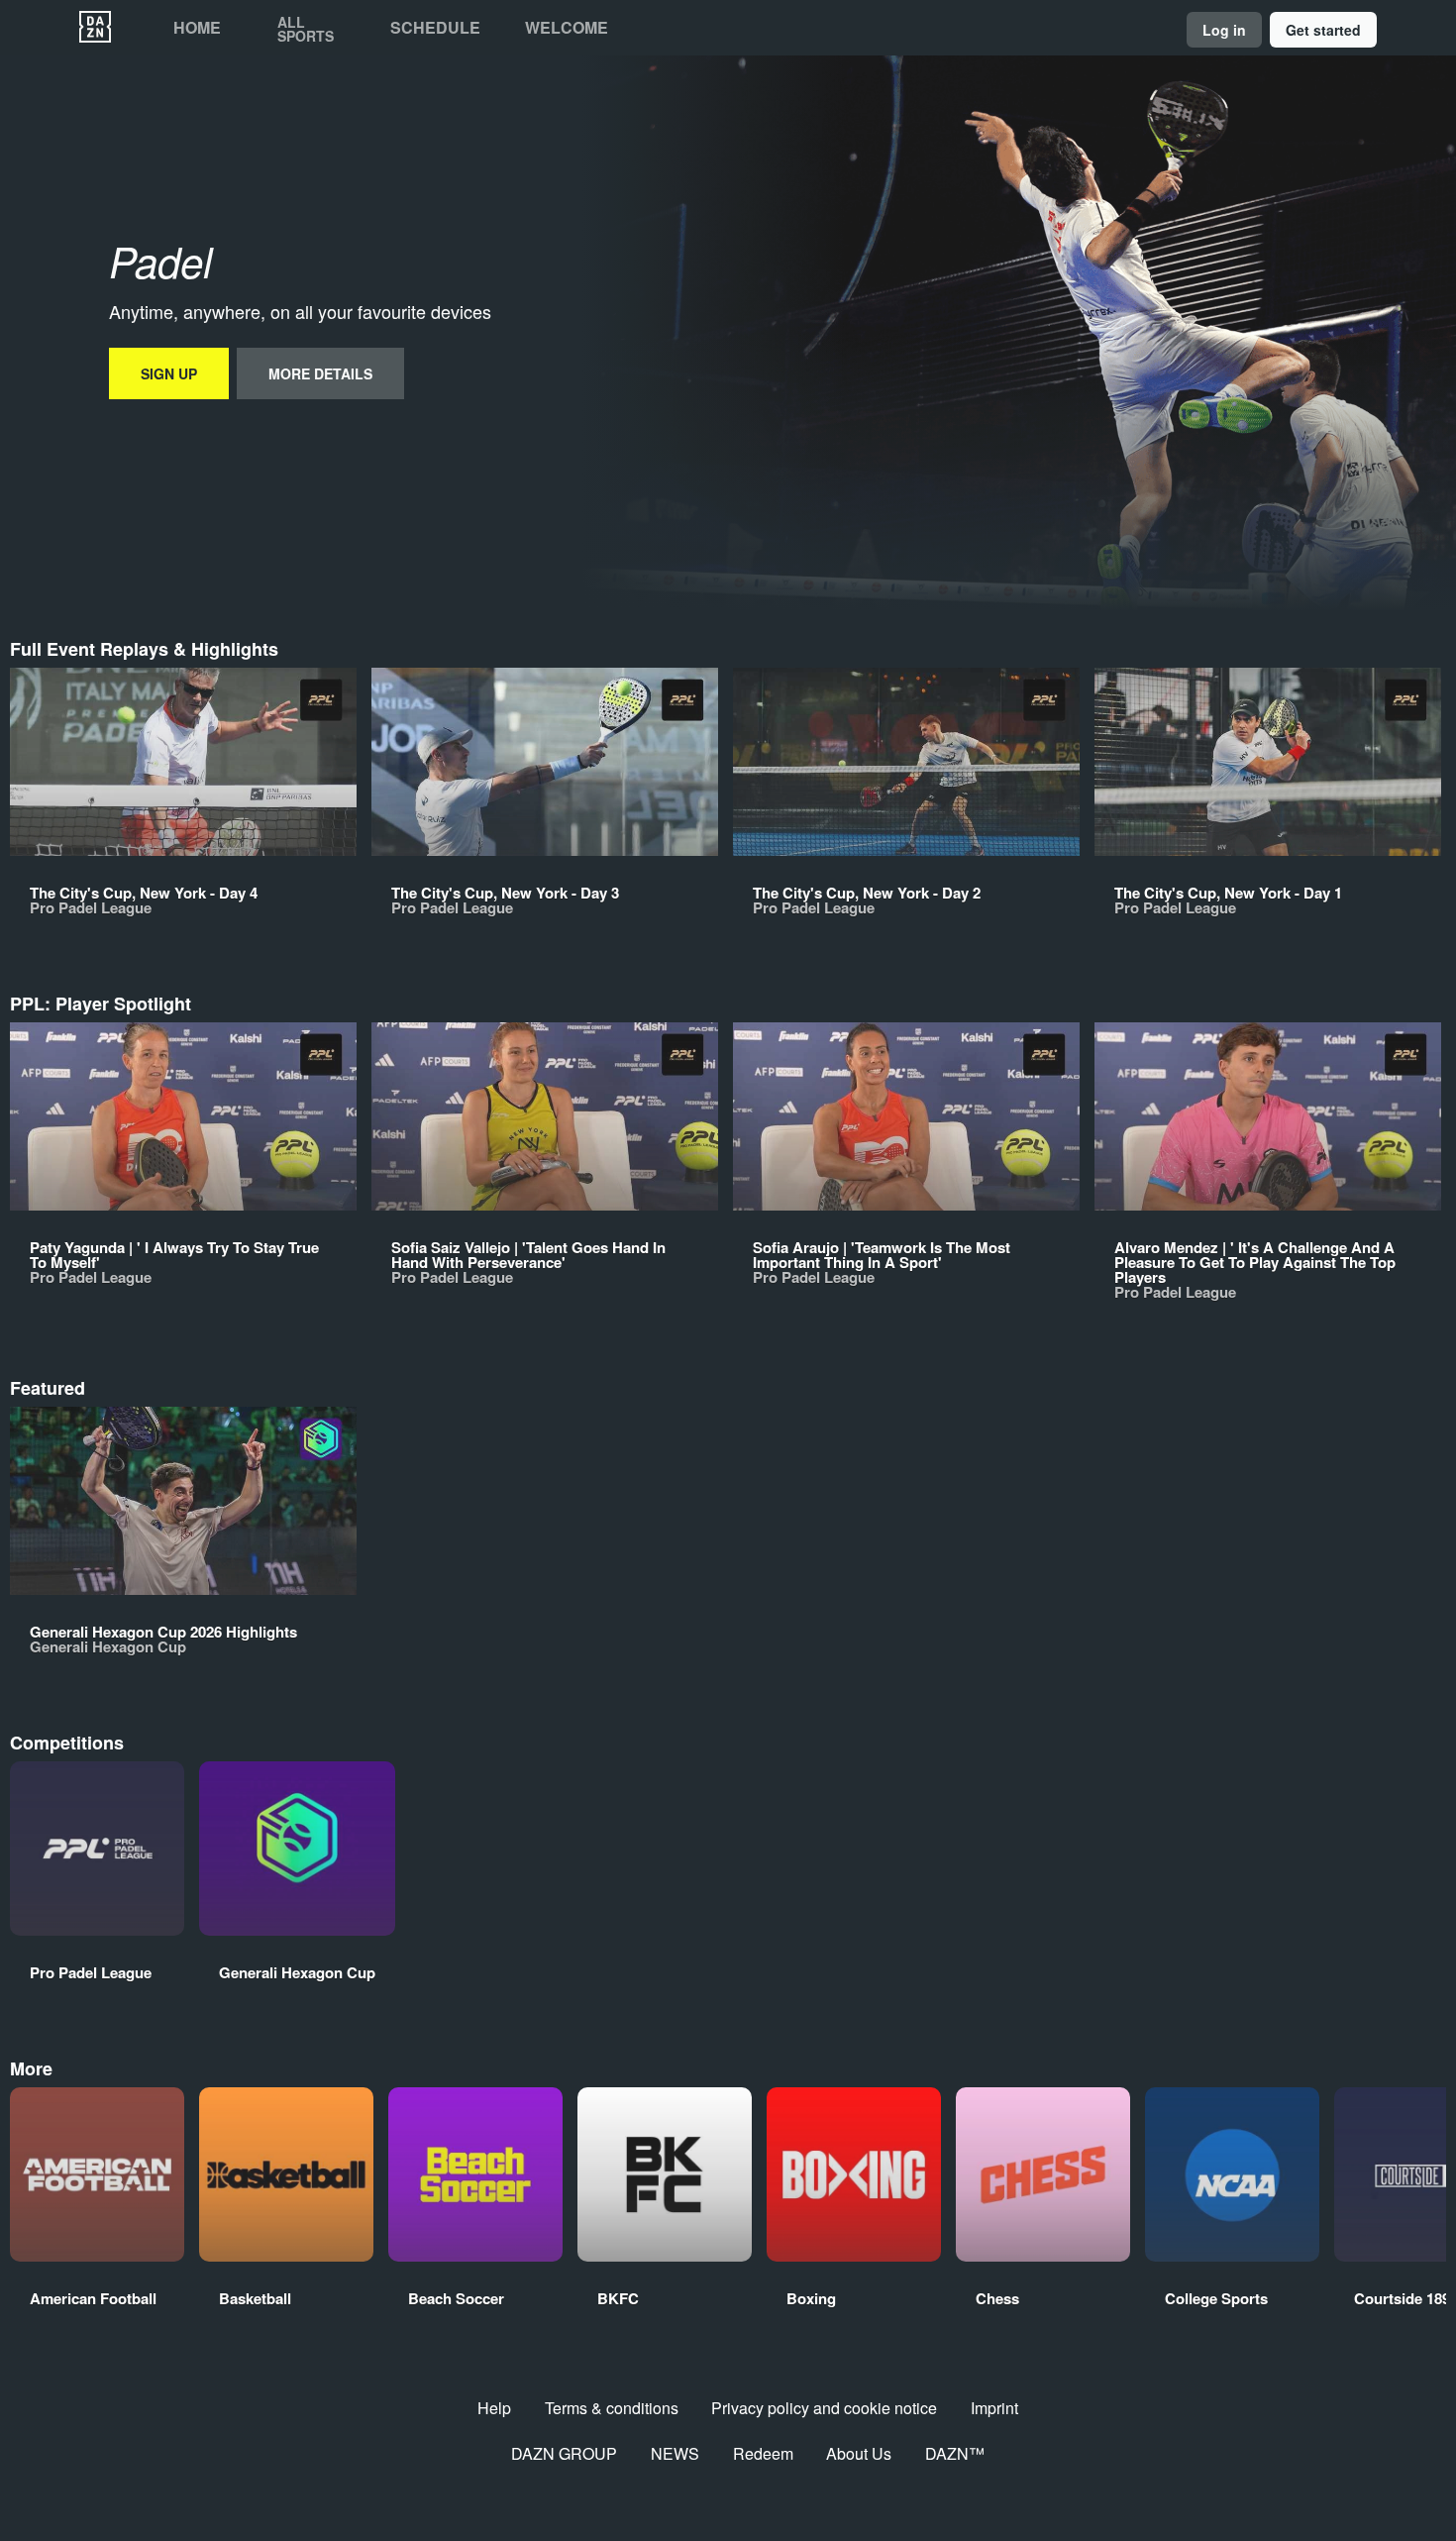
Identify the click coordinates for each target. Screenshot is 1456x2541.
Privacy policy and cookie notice (824, 2408)
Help (494, 2408)
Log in (1224, 30)
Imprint (994, 2408)
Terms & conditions (612, 2408)
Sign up (169, 373)
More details (320, 373)
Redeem (763, 2453)
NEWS (675, 2453)
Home (197, 28)
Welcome (567, 28)
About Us (859, 2453)
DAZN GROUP (564, 2453)
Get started (1323, 30)
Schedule (435, 28)
